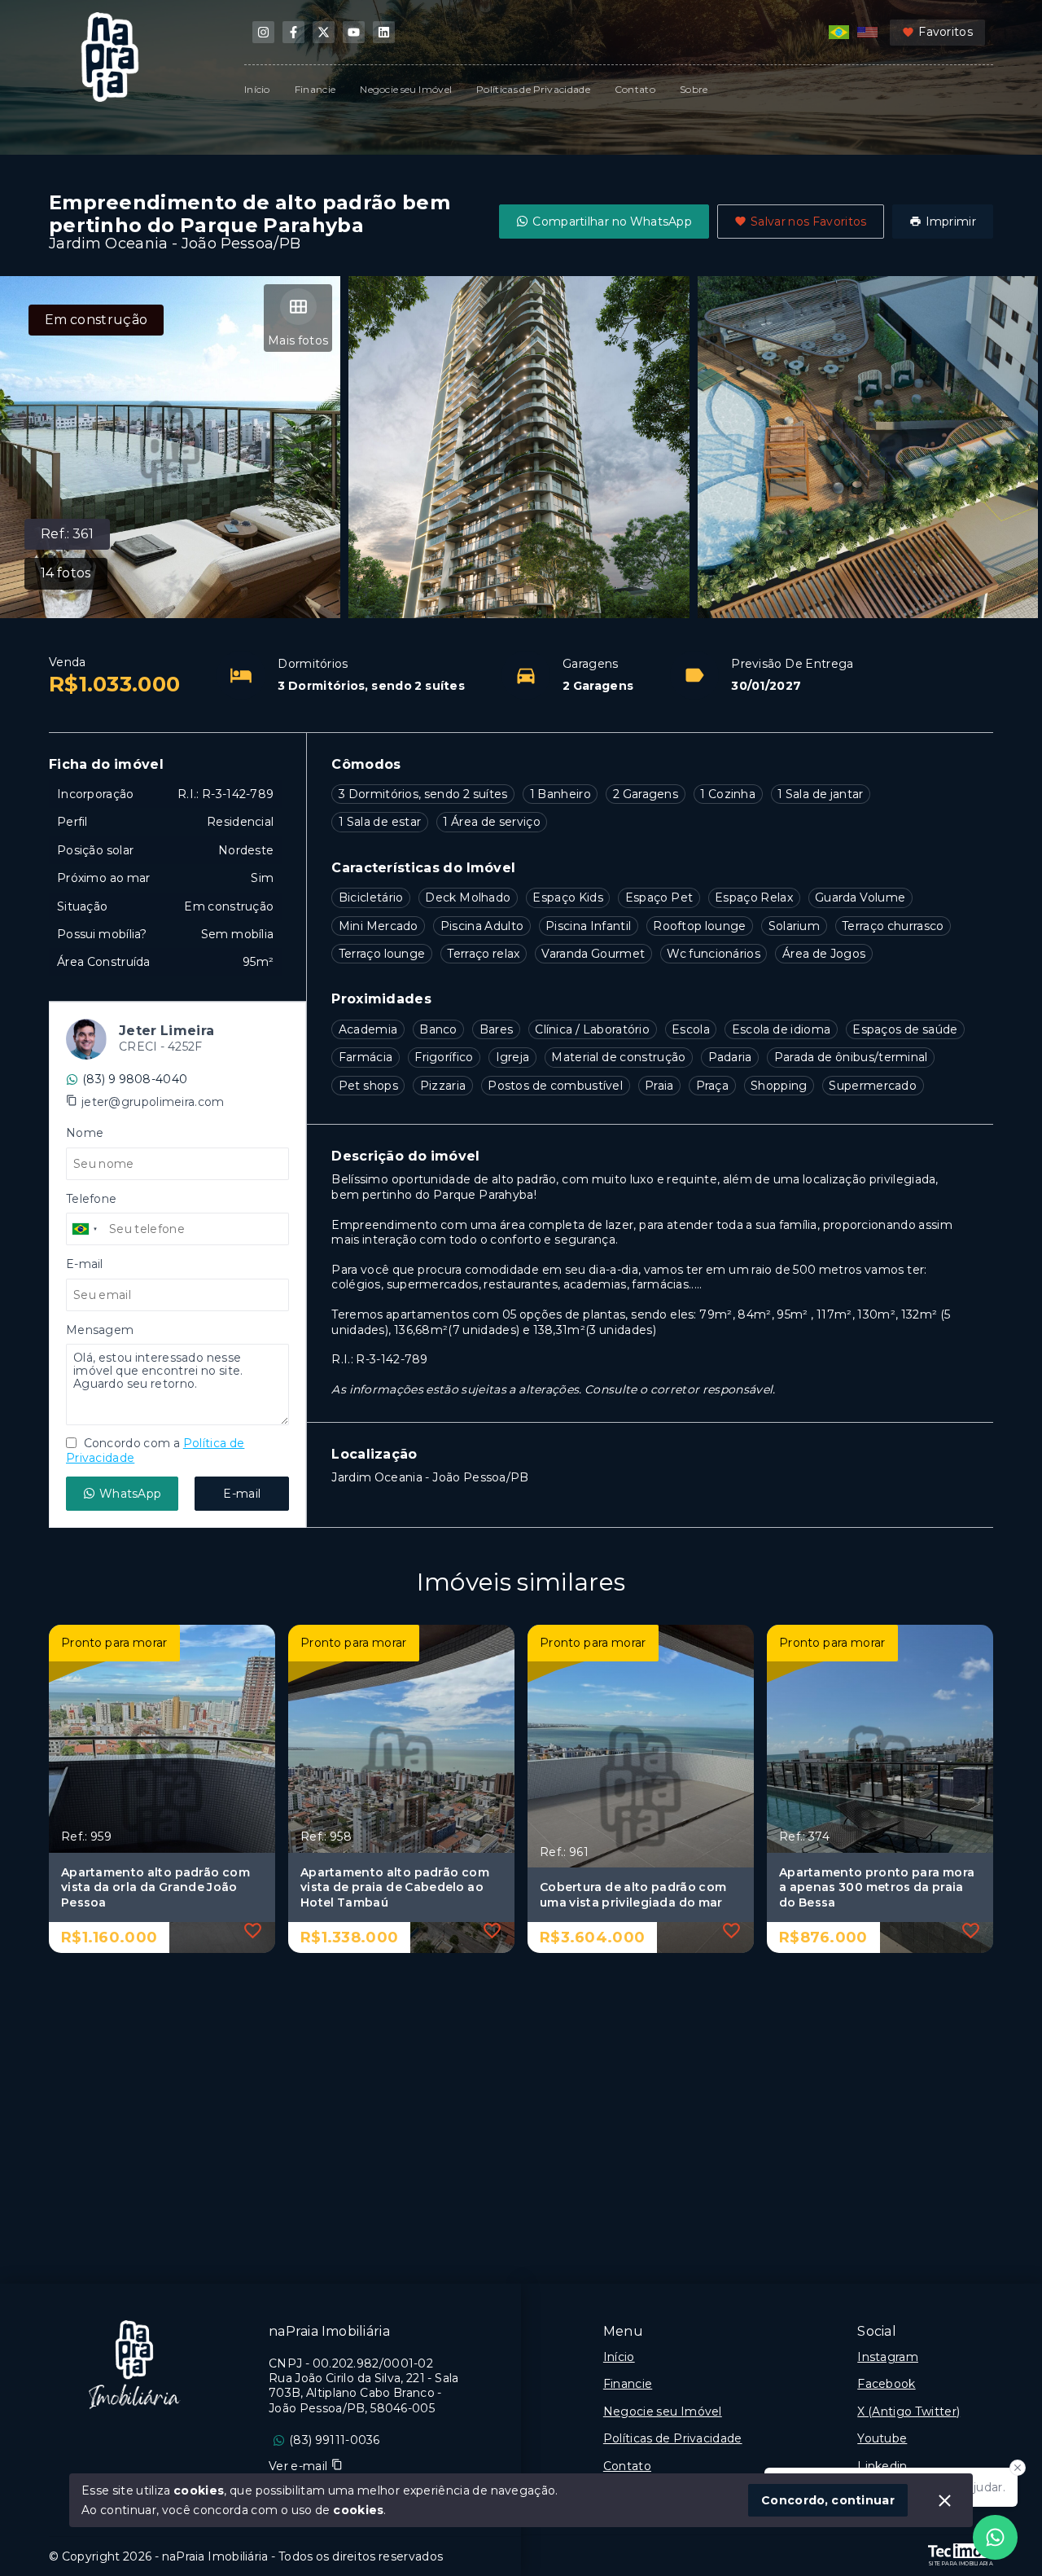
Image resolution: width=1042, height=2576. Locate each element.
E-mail (242, 1494)
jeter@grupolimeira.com (153, 1102)
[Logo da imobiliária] (134, 2365)
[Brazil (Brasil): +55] (85, 1229)
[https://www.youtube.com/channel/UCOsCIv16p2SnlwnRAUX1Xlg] (354, 32)
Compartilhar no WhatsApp (612, 222)
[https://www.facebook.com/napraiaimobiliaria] (293, 32)
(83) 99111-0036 (335, 2440)
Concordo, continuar (828, 2500)
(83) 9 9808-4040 (135, 1079)
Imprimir (951, 222)
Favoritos (946, 32)
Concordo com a (155, 1450)
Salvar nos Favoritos (809, 222)
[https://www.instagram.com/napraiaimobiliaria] (263, 32)
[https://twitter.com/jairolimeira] (324, 32)
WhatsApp (130, 1494)
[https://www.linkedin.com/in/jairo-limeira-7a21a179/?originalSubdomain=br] (384, 32)
